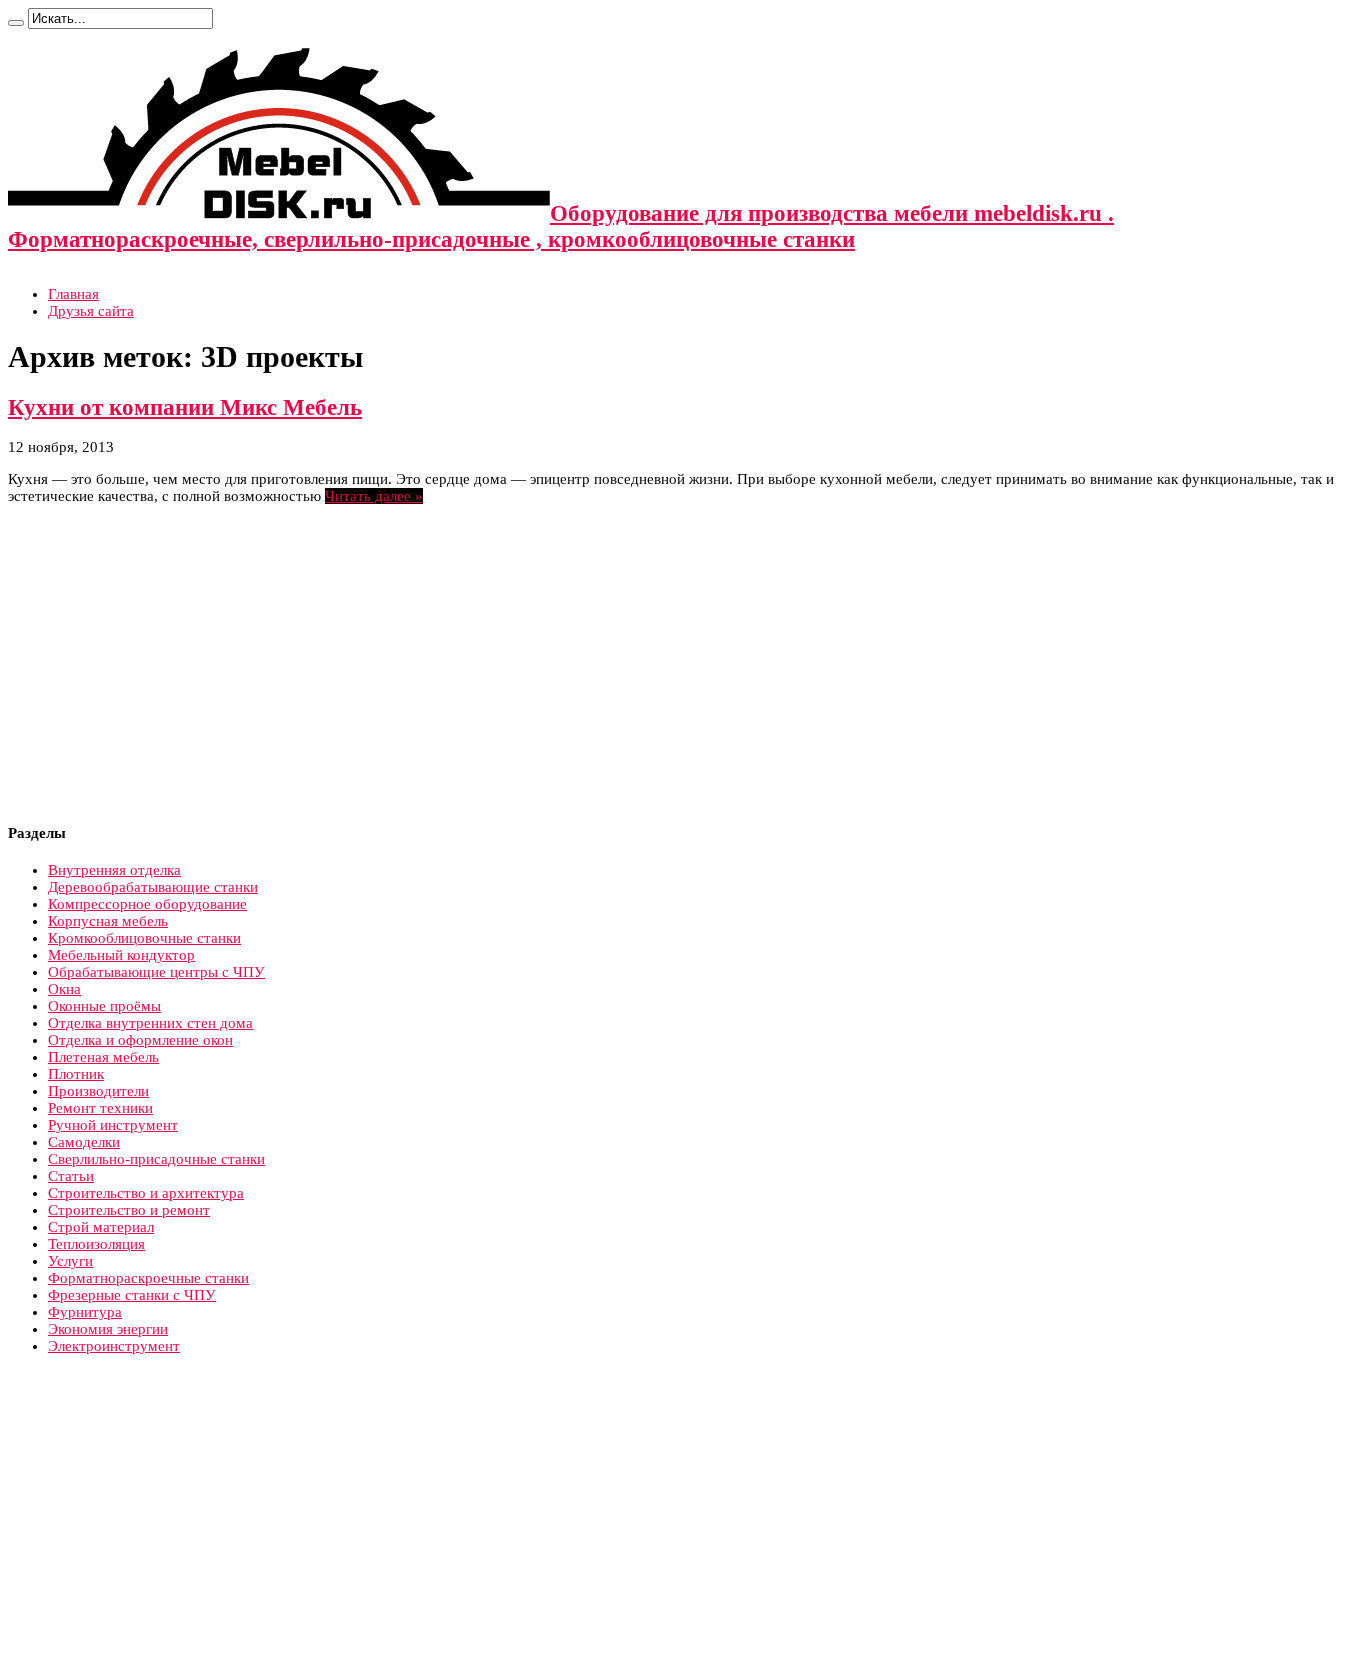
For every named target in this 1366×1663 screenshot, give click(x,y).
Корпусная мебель (108, 921)
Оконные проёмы (104, 1006)
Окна (64, 989)
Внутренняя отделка (114, 870)
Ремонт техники (100, 1108)
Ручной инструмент (113, 1125)
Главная (73, 294)
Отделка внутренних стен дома (150, 1023)
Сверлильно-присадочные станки (156, 1159)
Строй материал (101, 1227)
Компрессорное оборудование (147, 904)
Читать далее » (374, 496)
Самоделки (84, 1142)
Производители (98, 1091)
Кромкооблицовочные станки (144, 938)
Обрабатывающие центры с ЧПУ (156, 972)
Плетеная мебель (103, 1057)
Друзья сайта (91, 311)
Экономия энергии (108, 1329)
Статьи (71, 1176)
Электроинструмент (114, 1346)
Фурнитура (85, 1312)
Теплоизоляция (96, 1244)
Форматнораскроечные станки (148, 1278)
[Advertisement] (176, 665)
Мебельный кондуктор (121, 955)
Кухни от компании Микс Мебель (185, 407)
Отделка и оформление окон (140, 1040)
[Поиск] (16, 23)
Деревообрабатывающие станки (153, 887)
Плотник (76, 1074)
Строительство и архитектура (146, 1193)
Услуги (70, 1261)
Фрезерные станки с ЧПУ (132, 1295)
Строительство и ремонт (129, 1210)
